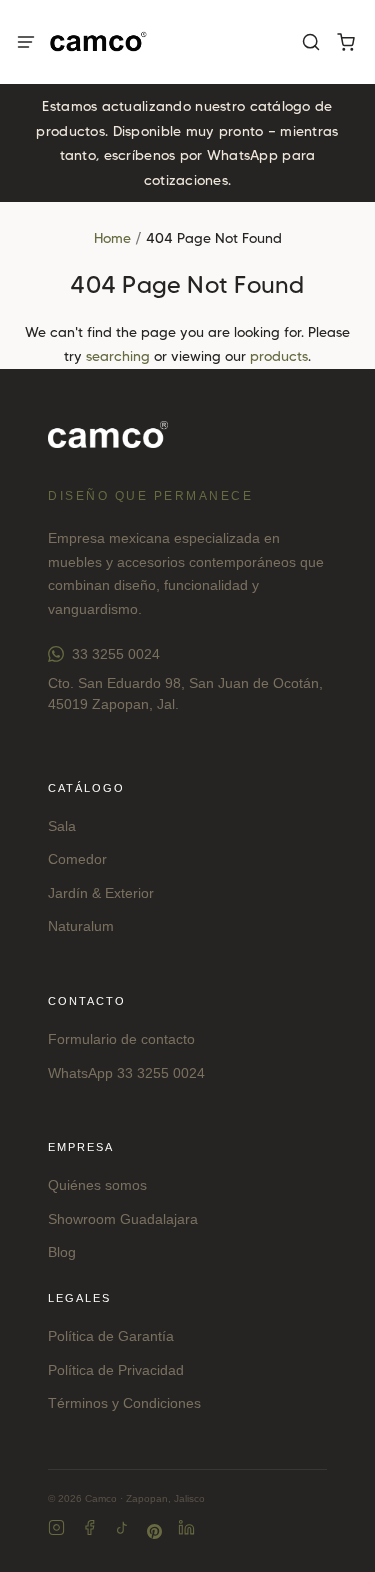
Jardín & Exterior (101, 893)
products (279, 356)
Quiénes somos (97, 1185)
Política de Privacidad (116, 1370)
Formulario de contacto (121, 1039)
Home (112, 238)
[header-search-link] (310, 42)
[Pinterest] (154, 1531)
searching (118, 356)
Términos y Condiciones (124, 1403)
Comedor (77, 859)
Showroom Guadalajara (123, 1219)
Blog (62, 1252)
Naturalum (81, 926)
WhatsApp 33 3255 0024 (126, 1073)
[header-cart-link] (345, 42)
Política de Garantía (111, 1336)
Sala (62, 826)
